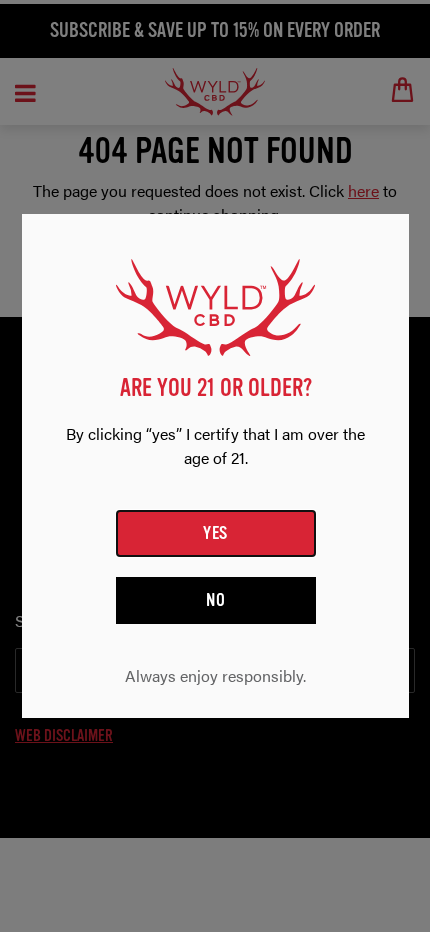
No (215, 600)
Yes (215, 533)
